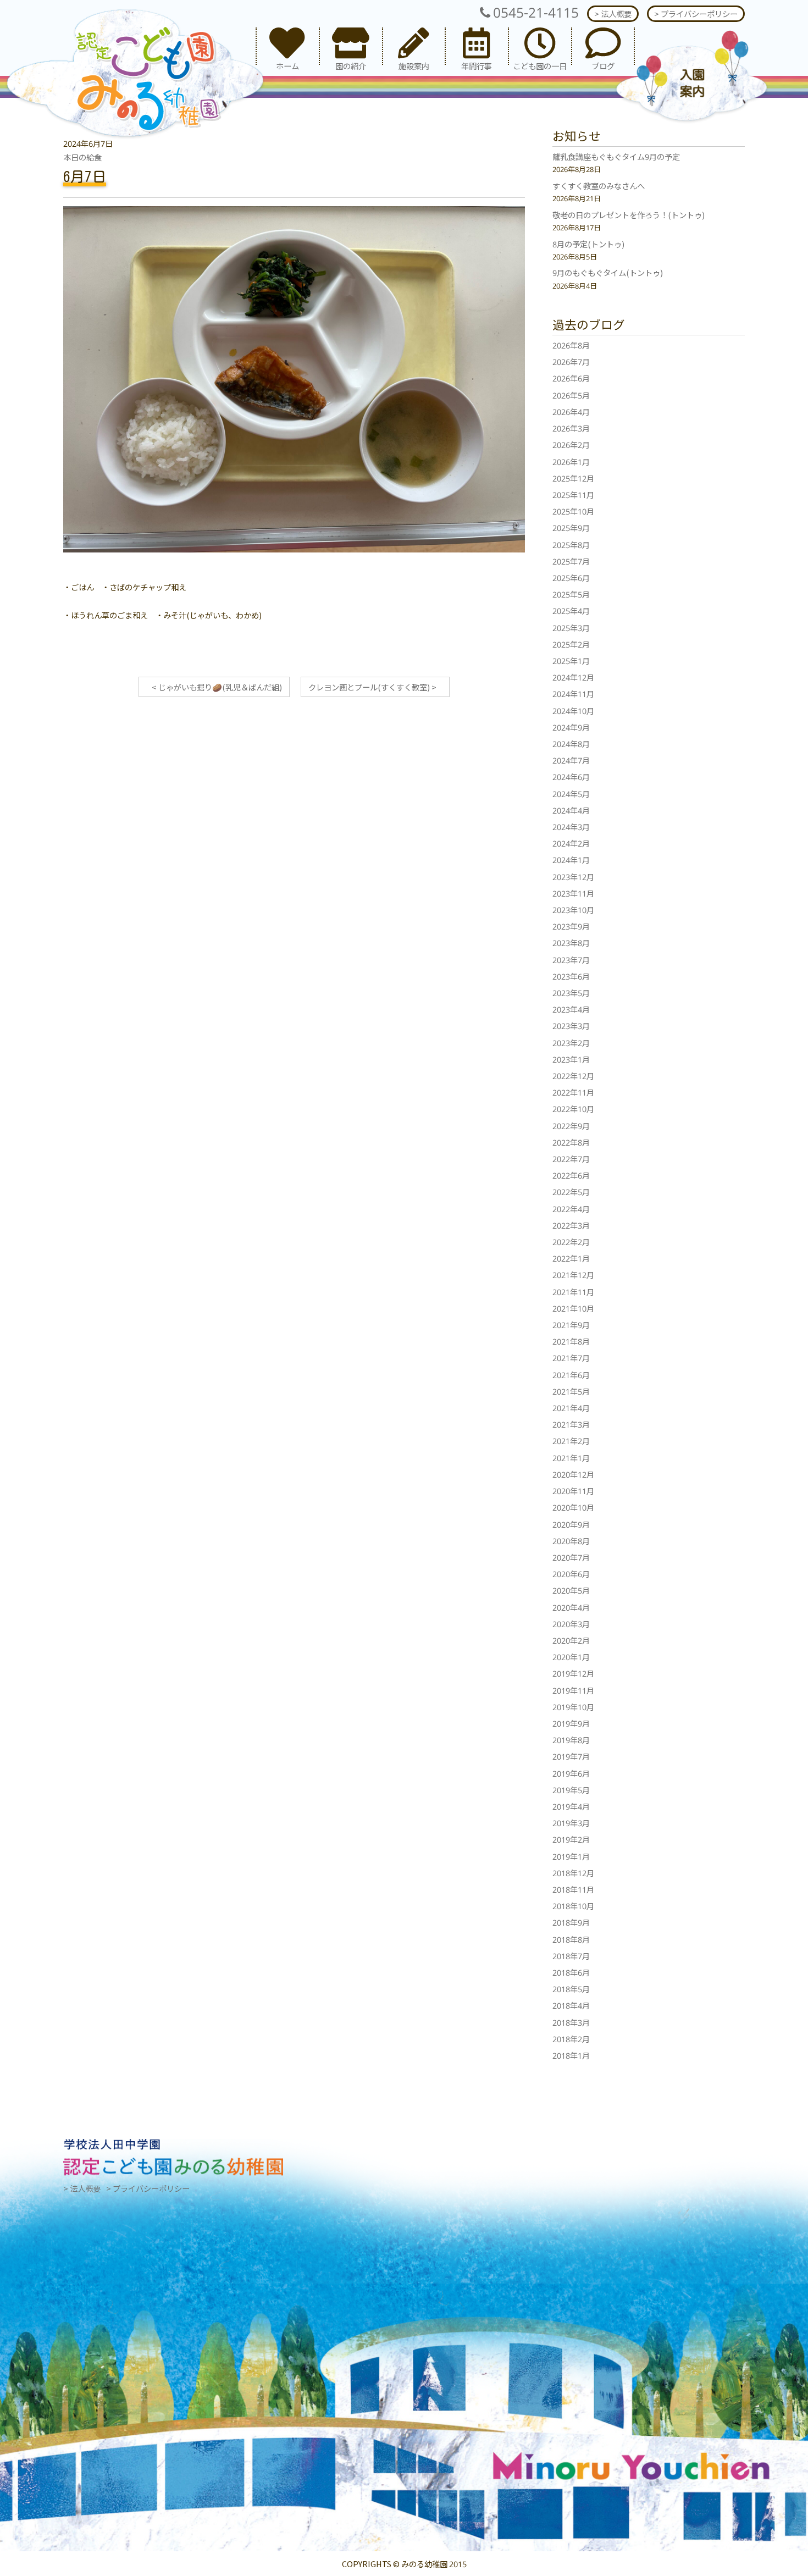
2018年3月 (571, 2022)
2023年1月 (571, 1059)
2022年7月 (571, 1159)
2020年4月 (571, 1607)
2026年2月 (571, 444)
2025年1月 (571, 660)
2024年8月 (571, 743)
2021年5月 (571, 1391)
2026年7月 (571, 361)
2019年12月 (573, 1673)
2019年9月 (571, 1723)
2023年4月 (571, 1009)
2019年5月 (571, 1790)
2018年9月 (571, 1922)
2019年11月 (573, 1690)
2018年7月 (571, 1956)
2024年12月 (573, 677)
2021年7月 (571, 1358)
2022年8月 (571, 1142)
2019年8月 (571, 1740)
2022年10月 (573, 1109)
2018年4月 (571, 2005)
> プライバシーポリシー (696, 13)
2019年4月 (571, 1806)
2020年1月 (571, 1657)
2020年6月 (571, 1574)
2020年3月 (571, 1624)
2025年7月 (571, 561)
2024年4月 (571, 810)
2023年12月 (573, 877)
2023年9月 (571, 926)
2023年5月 (571, 993)
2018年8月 (571, 1939)
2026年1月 (571, 461)
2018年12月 (573, 1873)
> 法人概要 (613, 13)
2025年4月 (571, 610)
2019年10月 (573, 1707)
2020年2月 (571, 1640)
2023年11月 (573, 893)
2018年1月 (571, 2055)
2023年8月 (571, 942)
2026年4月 (571, 411)
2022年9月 (571, 1126)
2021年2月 (571, 1441)
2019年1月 (571, 1856)
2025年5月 (571, 594)
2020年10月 (573, 1507)
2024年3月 (571, 827)
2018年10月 (573, 1906)
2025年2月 (571, 644)
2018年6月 (571, 1972)
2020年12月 (573, 1474)
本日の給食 (82, 157)
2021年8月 (571, 1341)
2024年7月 (571, 760)
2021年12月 (573, 1275)
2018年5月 (571, 1989)
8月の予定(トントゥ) (588, 244)
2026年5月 (571, 395)
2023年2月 (571, 1043)
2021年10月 (573, 1308)
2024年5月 (571, 794)
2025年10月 (573, 511)
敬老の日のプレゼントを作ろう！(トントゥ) (629, 215)
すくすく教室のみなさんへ (599, 186)
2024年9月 (571, 727)
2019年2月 (571, 1839)
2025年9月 (571, 527)
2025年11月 (573, 494)
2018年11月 (573, 1889)
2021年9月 (571, 1325)
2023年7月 (571, 960)
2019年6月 (571, 1773)
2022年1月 (571, 1258)
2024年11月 (573, 693)
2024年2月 (571, 843)
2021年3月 (571, 1424)
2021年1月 (571, 1458)
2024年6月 (571, 776)
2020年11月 (573, 1491)
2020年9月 (571, 1524)
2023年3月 (571, 1026)
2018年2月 (571, 2039)
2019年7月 (571, 1756)
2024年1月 (571, 859)
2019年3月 (571, 1823)
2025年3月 (571, 628)
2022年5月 (571, 1192)
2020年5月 (571, 1590)
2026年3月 (571, 428)
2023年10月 (573, 910)
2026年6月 (571, 378)
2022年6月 (571, 1175)
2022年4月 (571, 1209)
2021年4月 (571, 1408)
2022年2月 (571, 1242)
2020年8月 (571, 1541)
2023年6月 (571, 976)
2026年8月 (571, 345)
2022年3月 (571, 1225)
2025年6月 (571, 577)
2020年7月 (571, 1557)
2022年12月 (573, 1076)
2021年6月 (571, 1375)
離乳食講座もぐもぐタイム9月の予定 (616, 156)
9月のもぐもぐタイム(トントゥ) (608, 272)
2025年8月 (571, 545)
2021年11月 (573, 1292)
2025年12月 (573, 478)
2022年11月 (573, 1092)
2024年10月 (573, 711)
